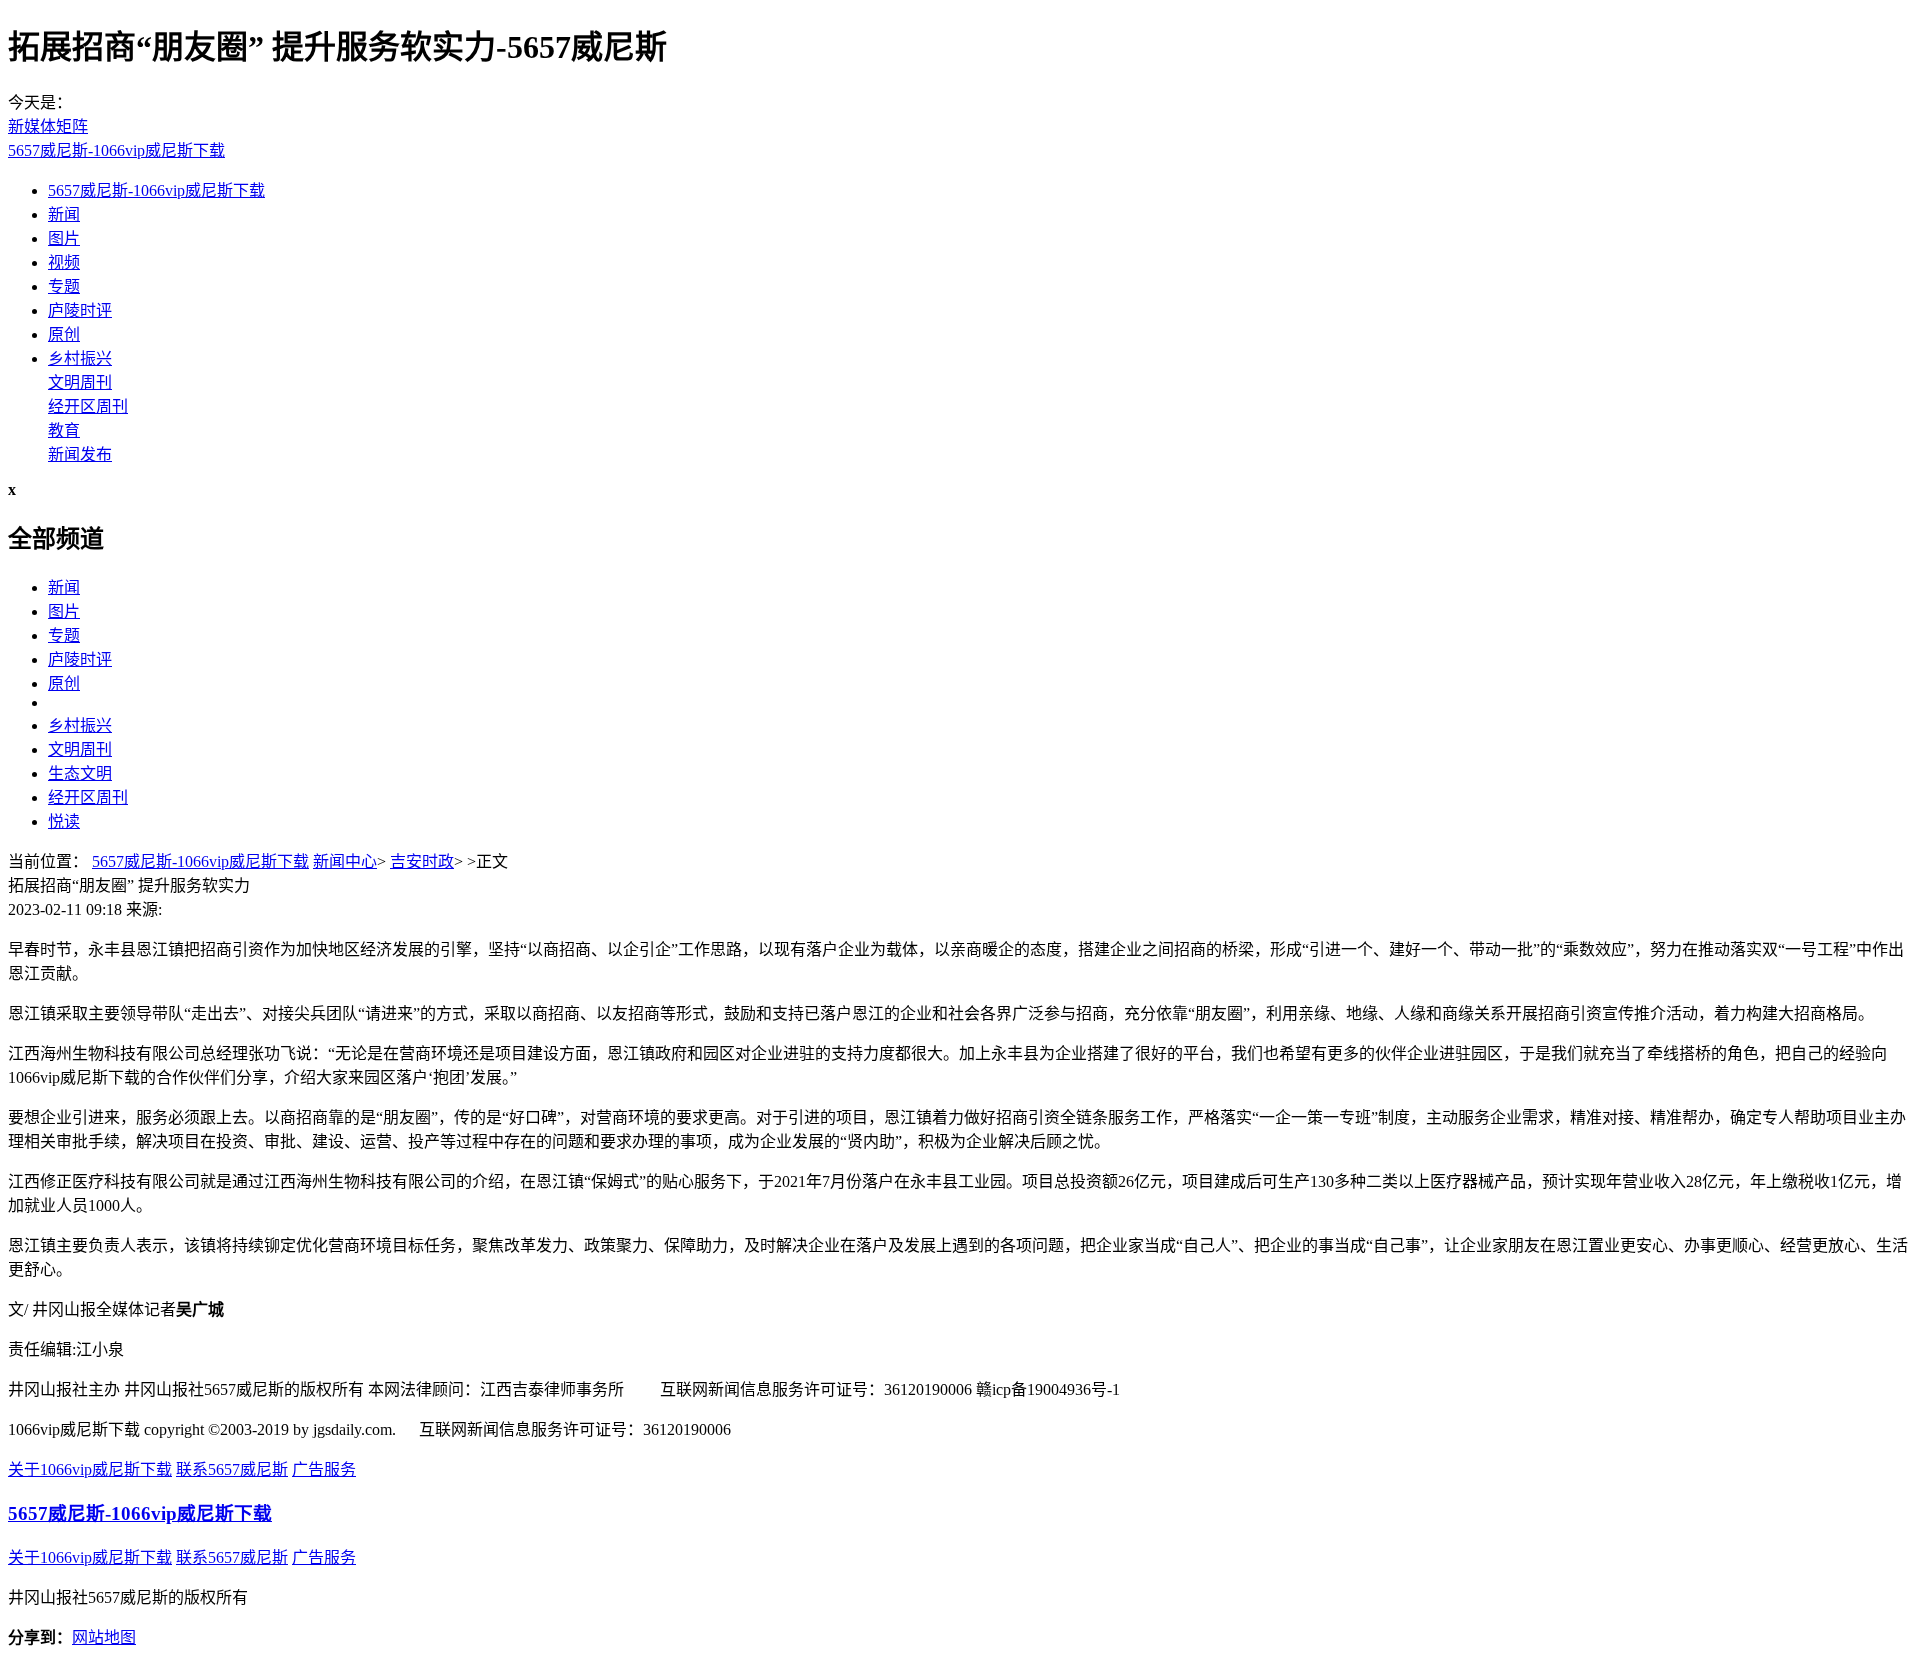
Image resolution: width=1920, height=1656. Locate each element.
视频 (64, 262)
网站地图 (104, 1637)
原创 (64, 334)
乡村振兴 (80, 358)
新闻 (64, 214)
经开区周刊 (88, 406)
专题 (64, 286)
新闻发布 (80, 454)
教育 (64, 430)
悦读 (64, 821)
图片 (64, 238)
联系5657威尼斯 (232, 1469)
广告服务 (324, 1469)
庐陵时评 (80, 310)
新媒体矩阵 (48, 126)
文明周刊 (80, 382)
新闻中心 (345, 861)
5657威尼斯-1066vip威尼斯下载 (116, 150)
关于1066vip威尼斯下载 (90, 1469)
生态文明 (80, 773)
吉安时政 (422, 861)
